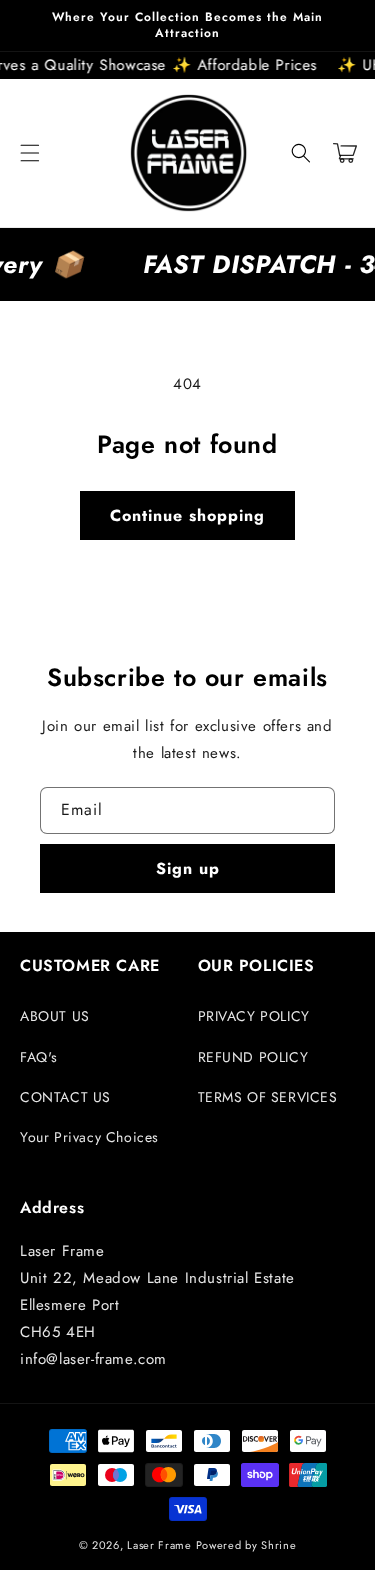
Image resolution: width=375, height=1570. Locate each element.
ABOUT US (55, 1016)
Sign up (188, 868)
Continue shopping (187, 515)
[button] (30, 153)
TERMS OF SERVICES (268, 1097)
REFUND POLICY (253, 1057)
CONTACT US (65, 1097)
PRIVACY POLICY (254, 1016)
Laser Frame (159, 1545)
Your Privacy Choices (89, 1137)
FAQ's (39, 1057)
